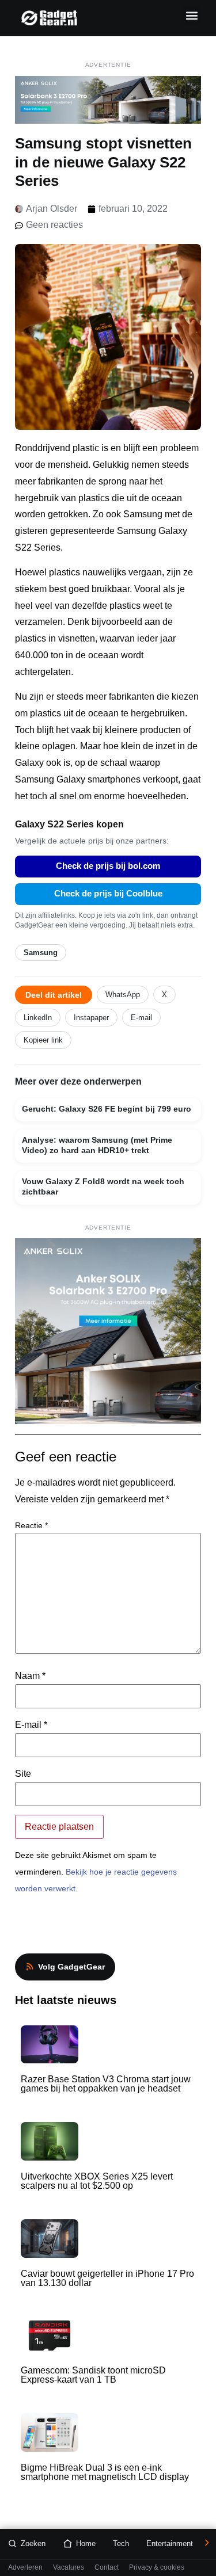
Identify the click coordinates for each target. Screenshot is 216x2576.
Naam (30, 1676)
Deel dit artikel (54, 995)
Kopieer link (43, 1040)
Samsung (41, 953)
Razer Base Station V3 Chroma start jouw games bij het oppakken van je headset (106, 2084)
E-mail (141, 1018)
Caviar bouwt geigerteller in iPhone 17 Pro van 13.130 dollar (107, 2278)
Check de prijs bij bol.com (108, 866)
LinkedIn (38, 1018)
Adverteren (25, 2568)
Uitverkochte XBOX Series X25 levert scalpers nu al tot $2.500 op (97, 2181)
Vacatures (69, 2568)
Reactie (31, 1525)
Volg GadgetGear (71, 1967)
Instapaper (91, 1018)
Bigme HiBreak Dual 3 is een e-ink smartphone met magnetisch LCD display (105, 2472)
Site (23, 1774)
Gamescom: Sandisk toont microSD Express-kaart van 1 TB (93, 2375)
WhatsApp (123, 995)
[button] (192, 15)
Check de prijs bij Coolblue (108, 894)
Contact (107, 2568)
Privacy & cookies (157, 2568)
